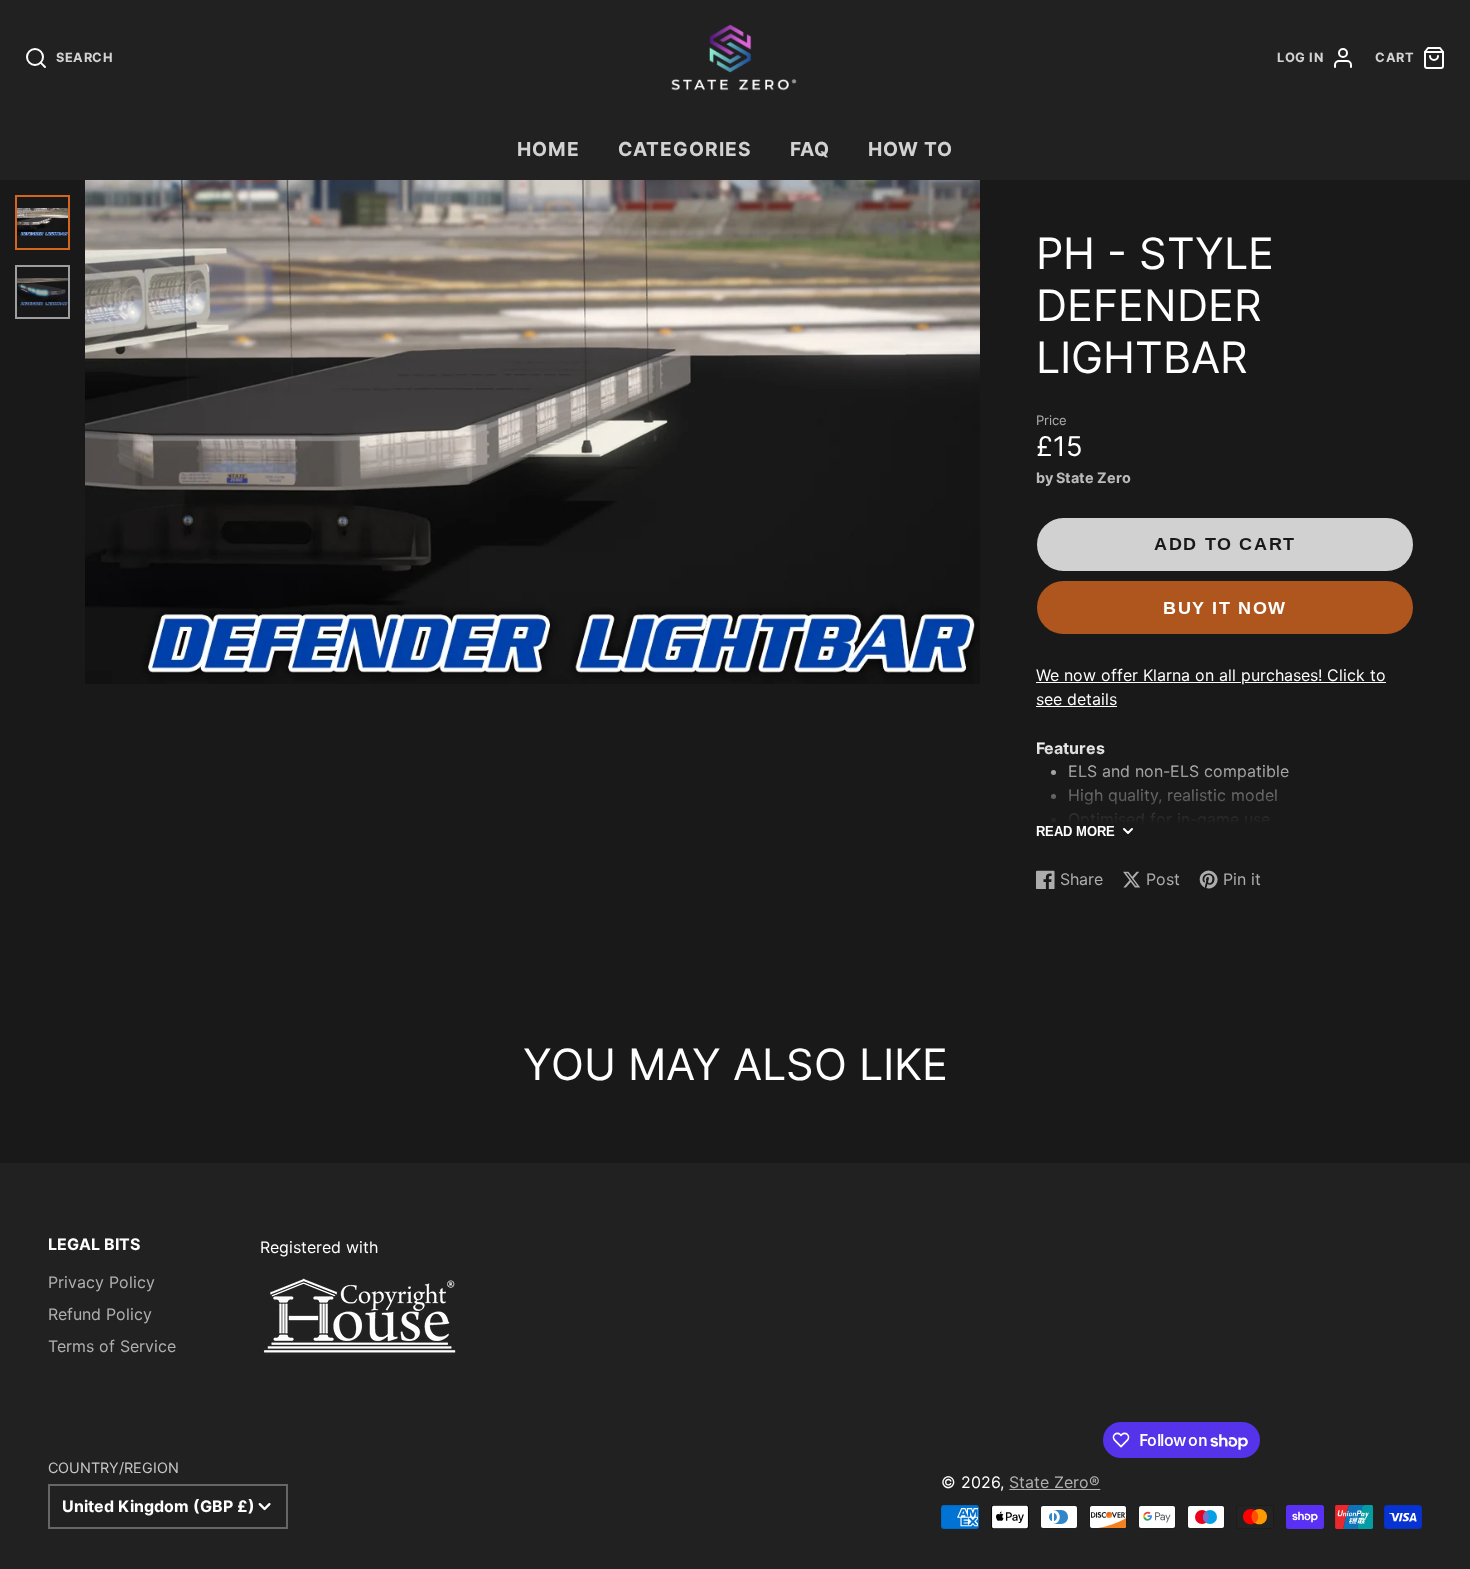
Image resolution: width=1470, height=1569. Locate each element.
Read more (1075, 831)
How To (910, 149)
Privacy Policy (101, 1282)
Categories (685, 149)
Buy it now (1225, 607)
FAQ (810, 149)
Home (548, 149)
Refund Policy (100, 1314)
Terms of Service (112, 1346)
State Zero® (1054, 1482)
